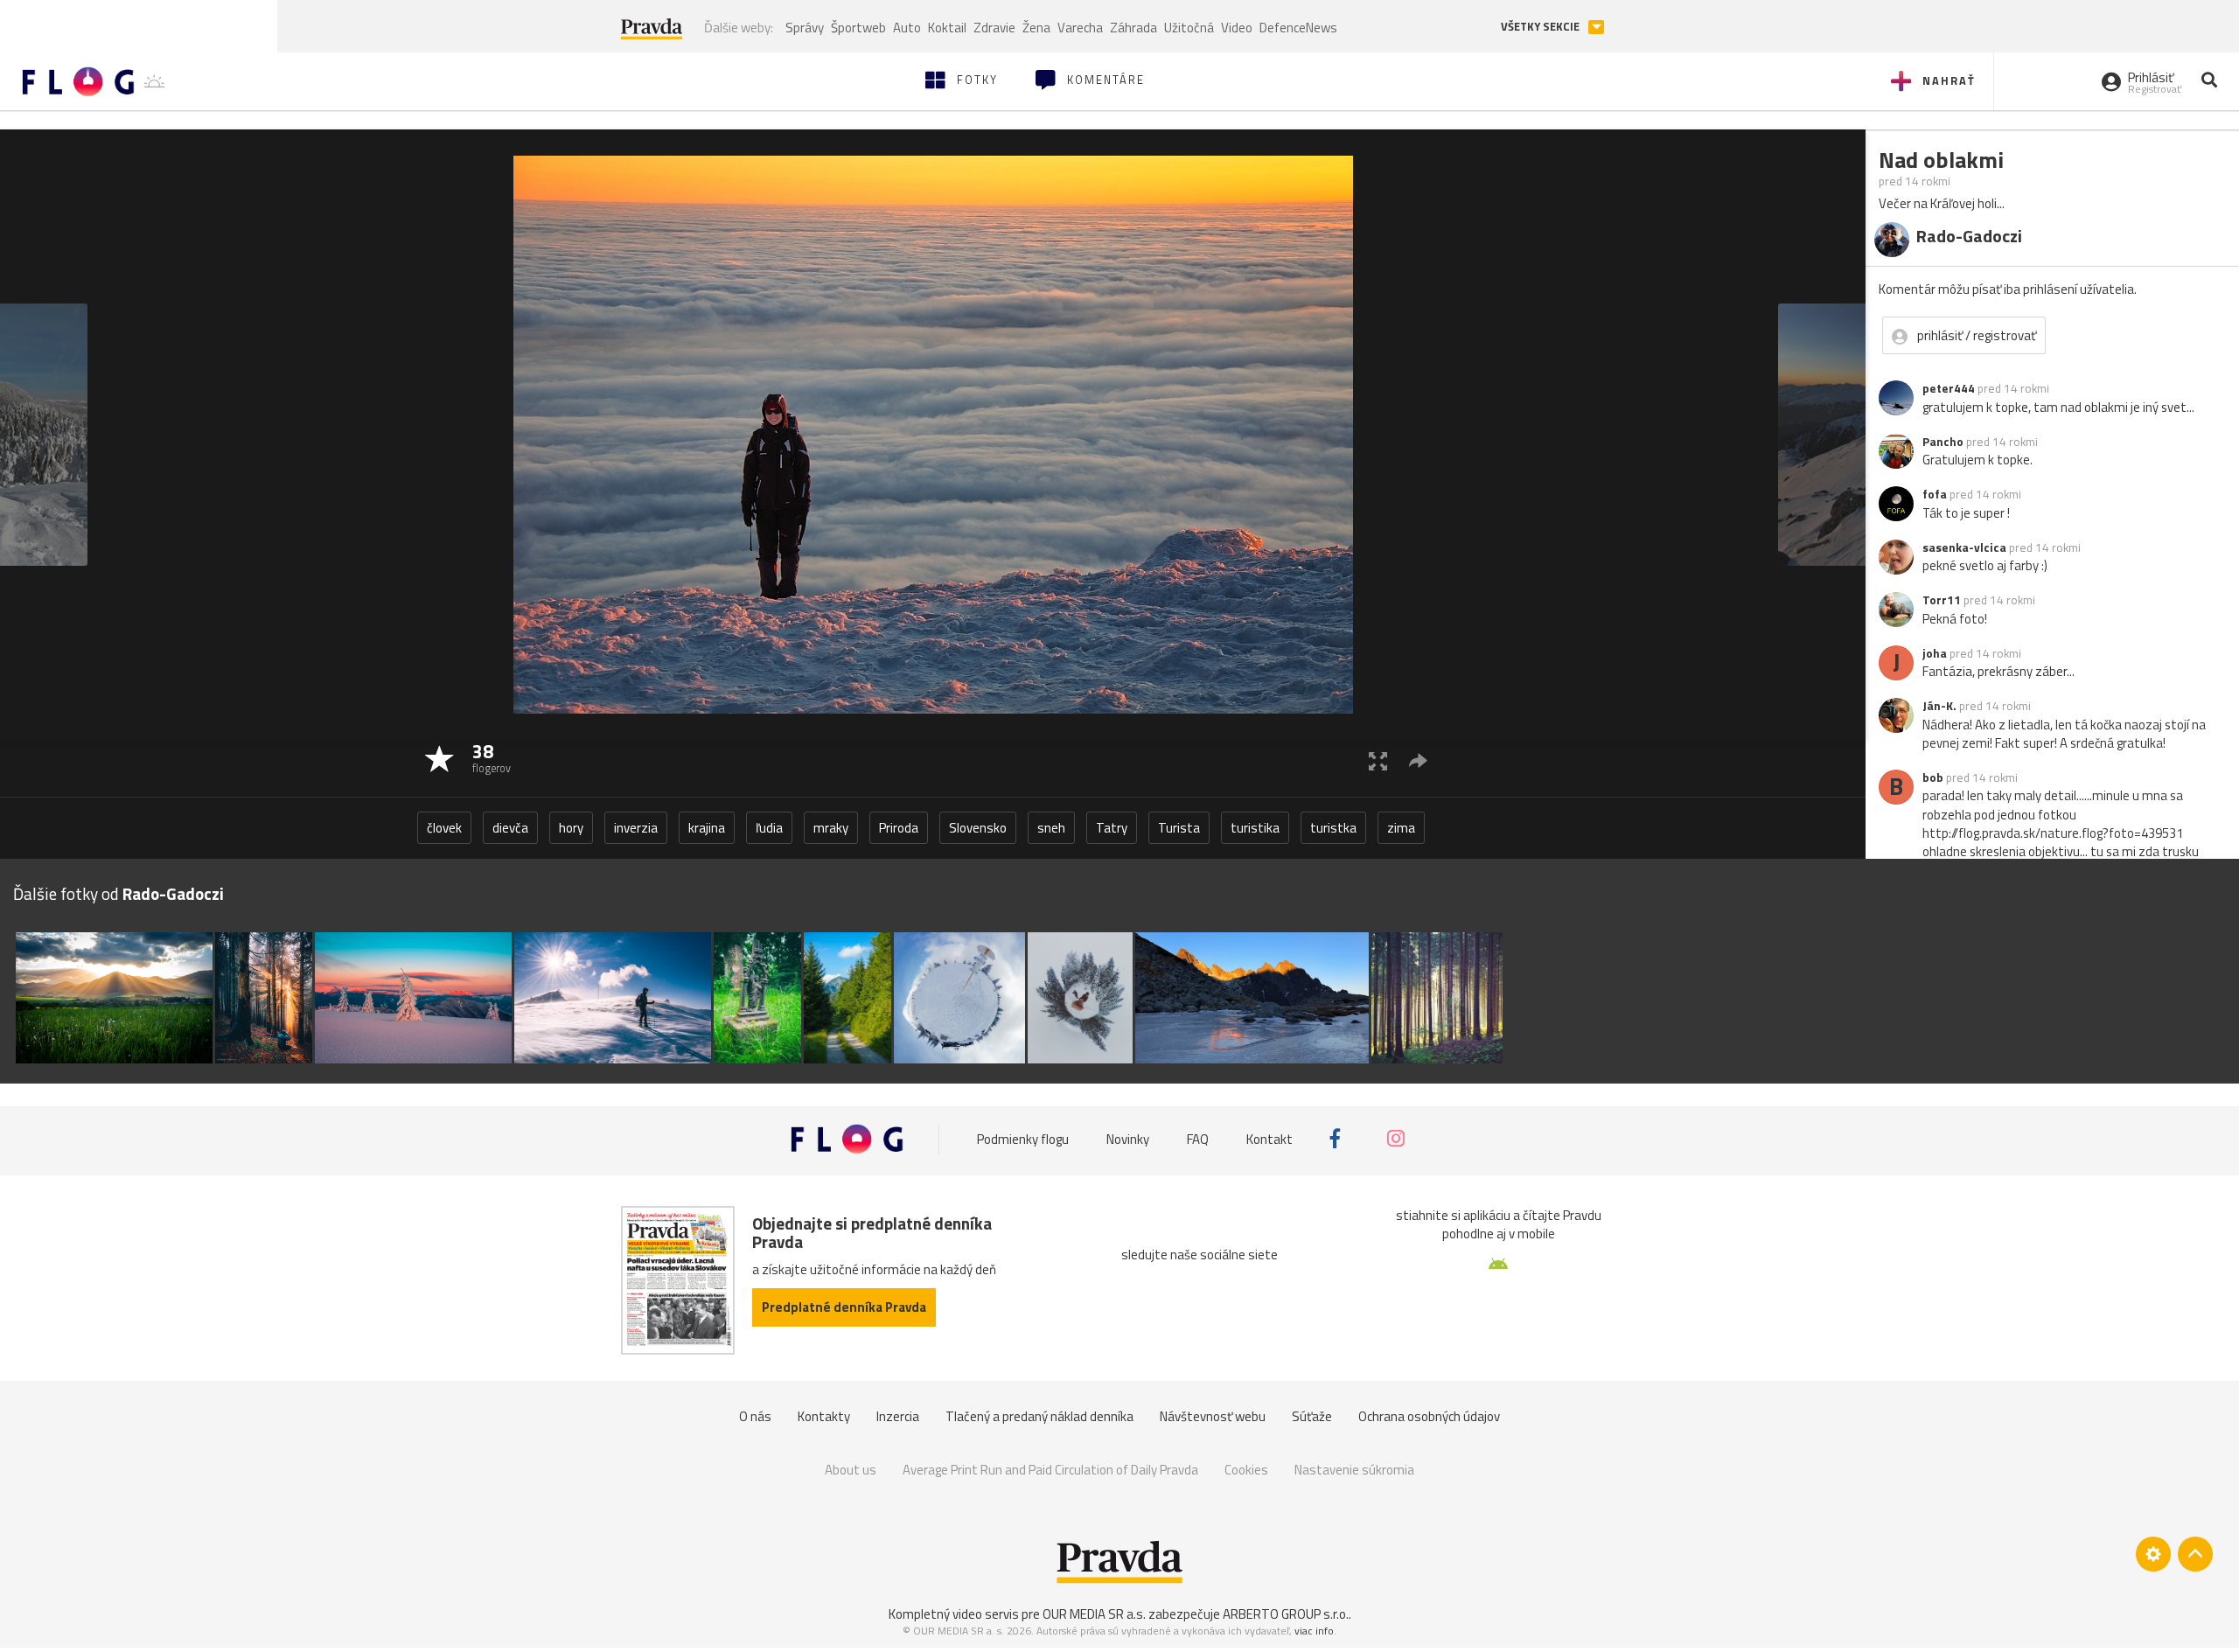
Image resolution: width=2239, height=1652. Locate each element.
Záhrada (1133, 28)
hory (571, 828)
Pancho (1943, 442)
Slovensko (978, 828)
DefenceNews (1298, 28)
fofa (1935, 494)
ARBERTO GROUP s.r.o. (1286, 1614)
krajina (707, 828)
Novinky (1128, 1138)
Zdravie (994, 28)
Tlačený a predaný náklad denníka (1039, 1416)
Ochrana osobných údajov (1429, 1416)
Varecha (1080, 28)
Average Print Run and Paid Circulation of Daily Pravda (1050, 1470)
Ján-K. (1939, 706)
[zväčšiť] (1378, 760)
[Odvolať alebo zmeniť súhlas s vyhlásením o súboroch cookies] (2153, 1554)
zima (1401, 828)
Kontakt (1269, 1138)
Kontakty (824, 1416)
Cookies (1246, 1470)
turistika (1255, 828)
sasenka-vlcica (1964, 547)
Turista (1179, 828)
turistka (1333, 828)
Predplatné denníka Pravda (844, 1307)
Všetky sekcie (1541, 27)
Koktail (947, 28)
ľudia (769, 828)
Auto (907, 28)
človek (444, 828)
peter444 (1949, 388)
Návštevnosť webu (1213, 1416)
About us (851, 1470)
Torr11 (1942, 600)
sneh (1051, 828)
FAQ (1198, 1138)
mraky (831, 828)
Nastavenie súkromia (1354, 1470)
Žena (1036, 28)
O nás (755, 1416)
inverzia (636, 828)
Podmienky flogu (1023, 1138)
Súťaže (1312, 1416)
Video (1237, 28)
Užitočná (1189, 28)
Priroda (899, 828)
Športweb (858, 28)
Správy (805, 28)
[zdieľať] (1418, 760)
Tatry (1112, 828)
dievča (510, 828)
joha (1935, 653)
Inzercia (898, 1416)
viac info (1314, 1631)
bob (1933, 777)
